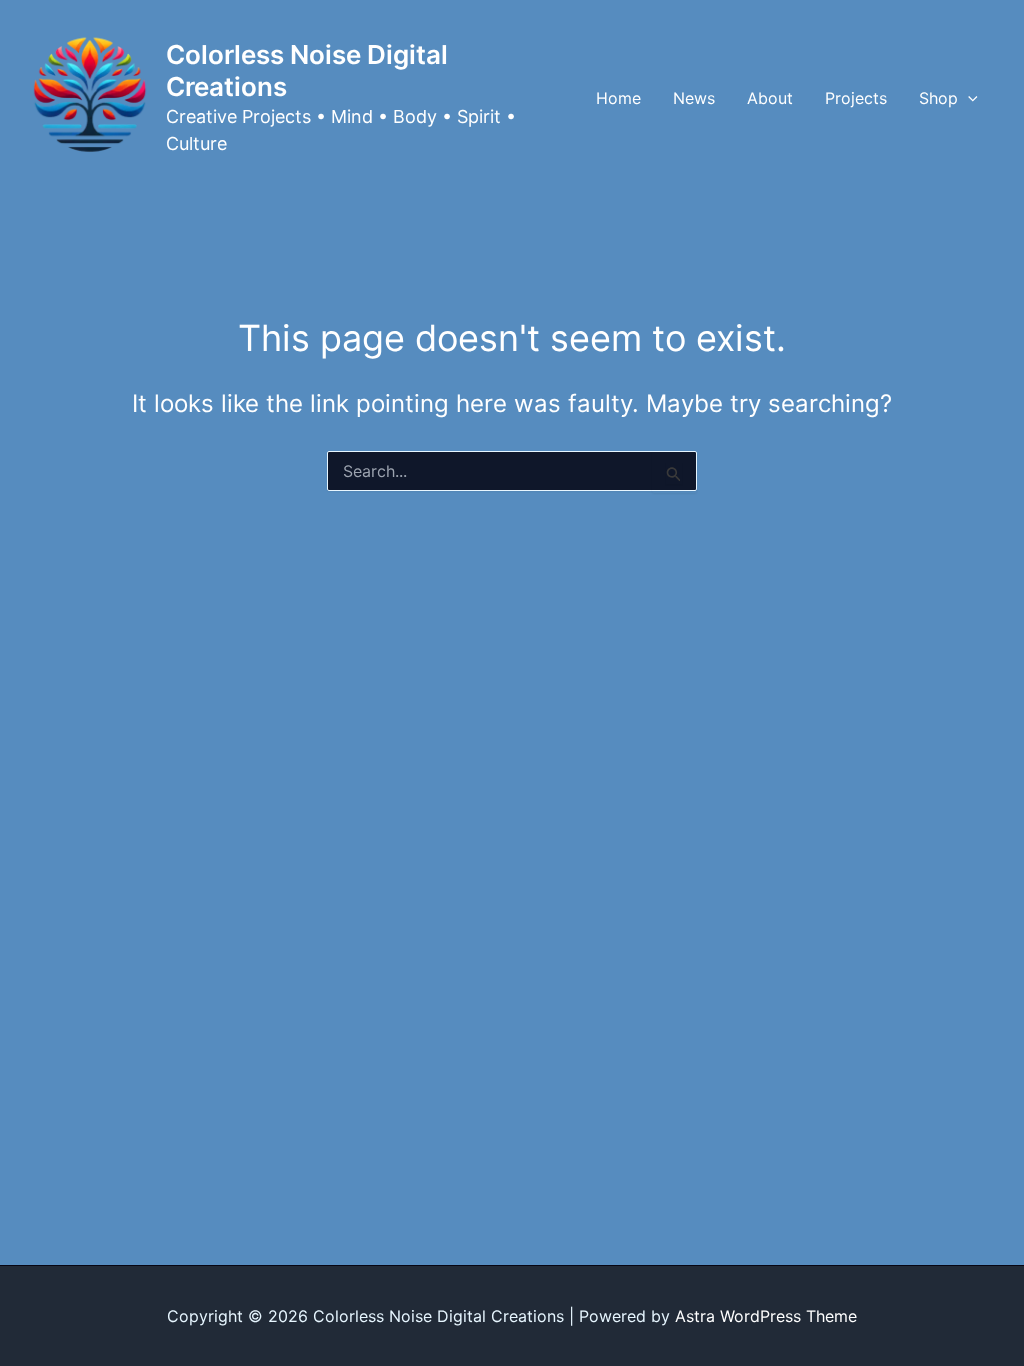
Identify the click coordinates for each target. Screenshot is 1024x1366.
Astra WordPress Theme (766, 1316)
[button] (968, 98)
